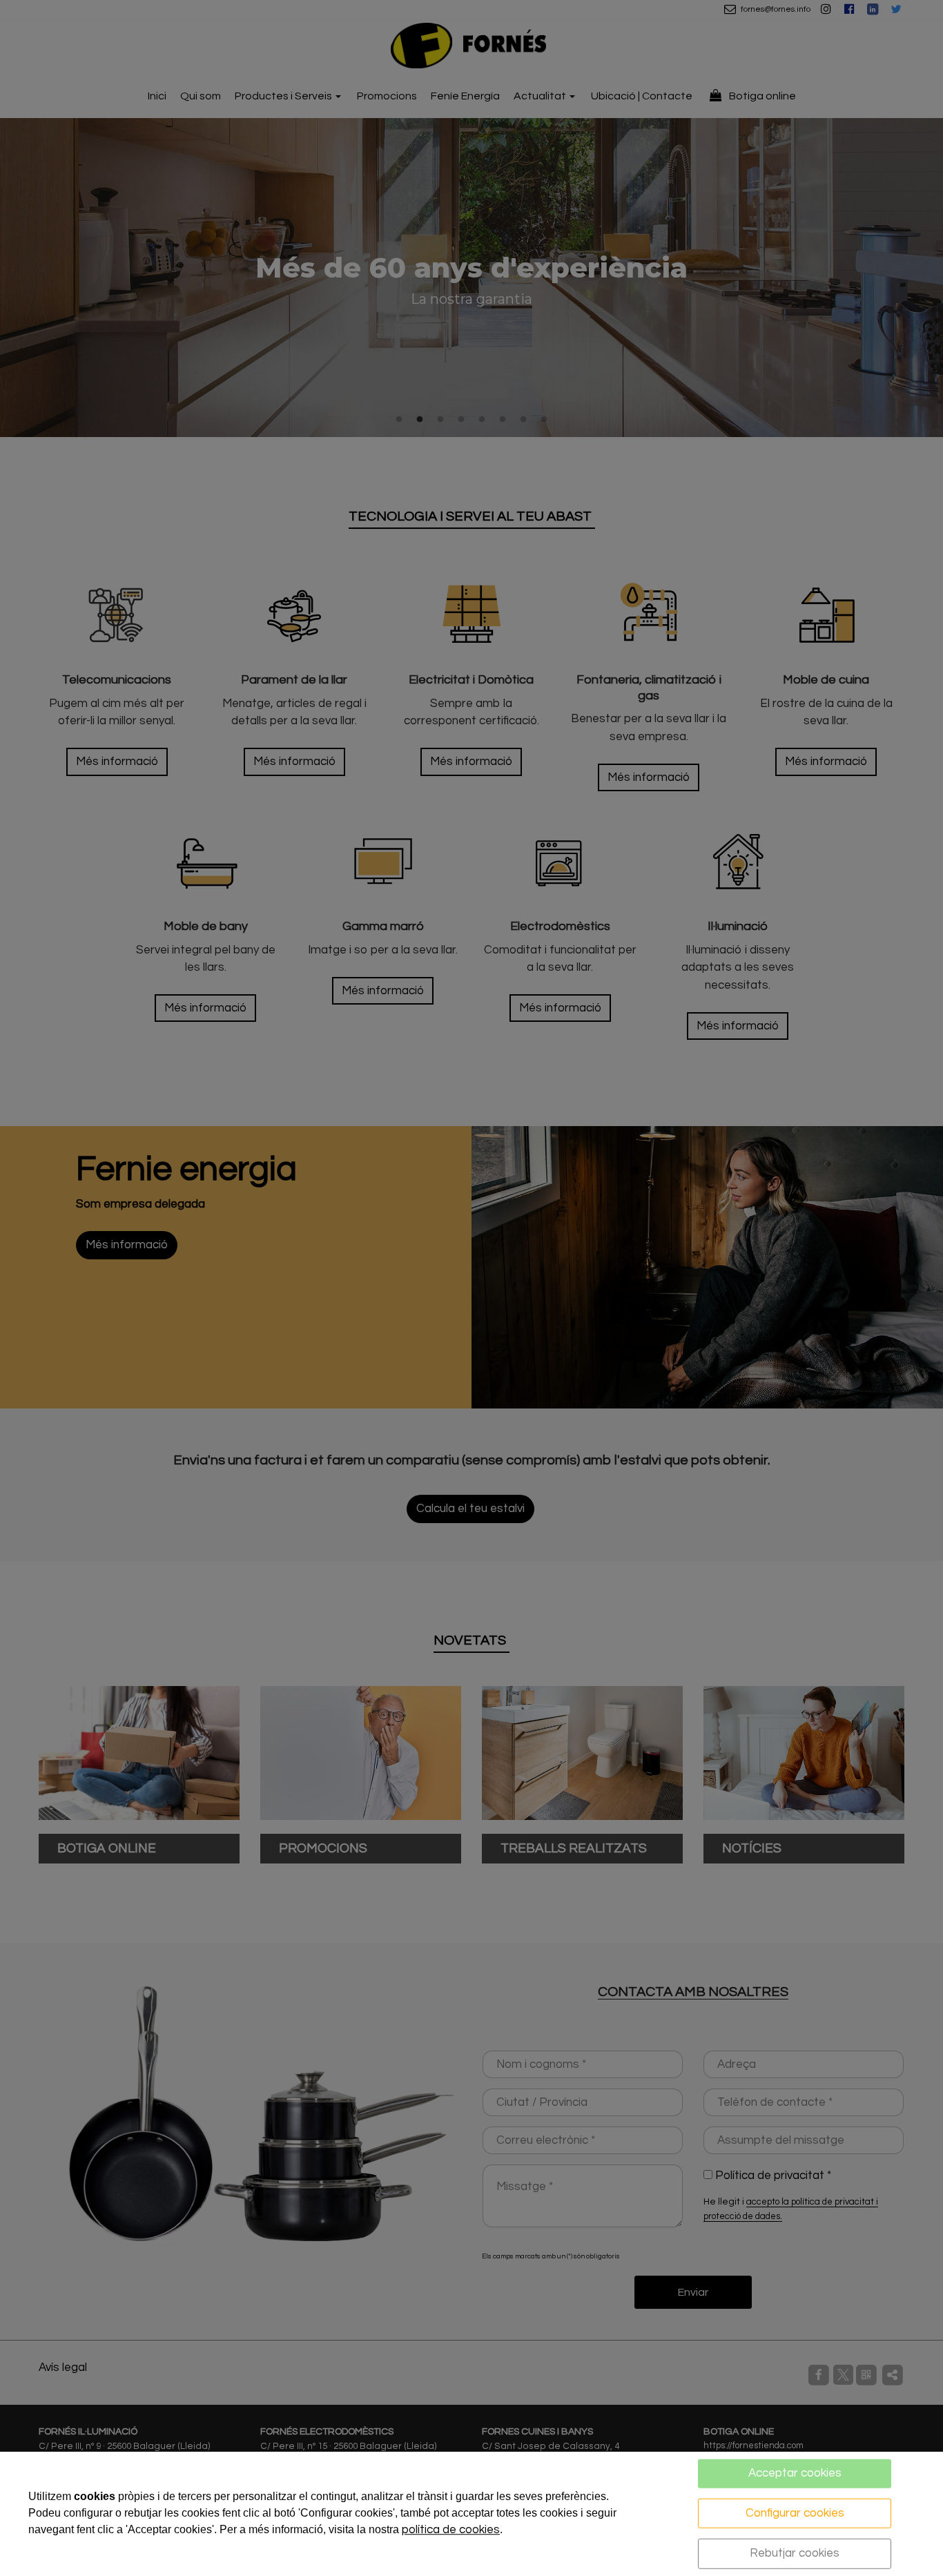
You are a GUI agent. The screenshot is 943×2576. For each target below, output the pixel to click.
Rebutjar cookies (795, 2553)
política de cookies (451, 2530)
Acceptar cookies (795, 2473)
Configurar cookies (795, 2512)
